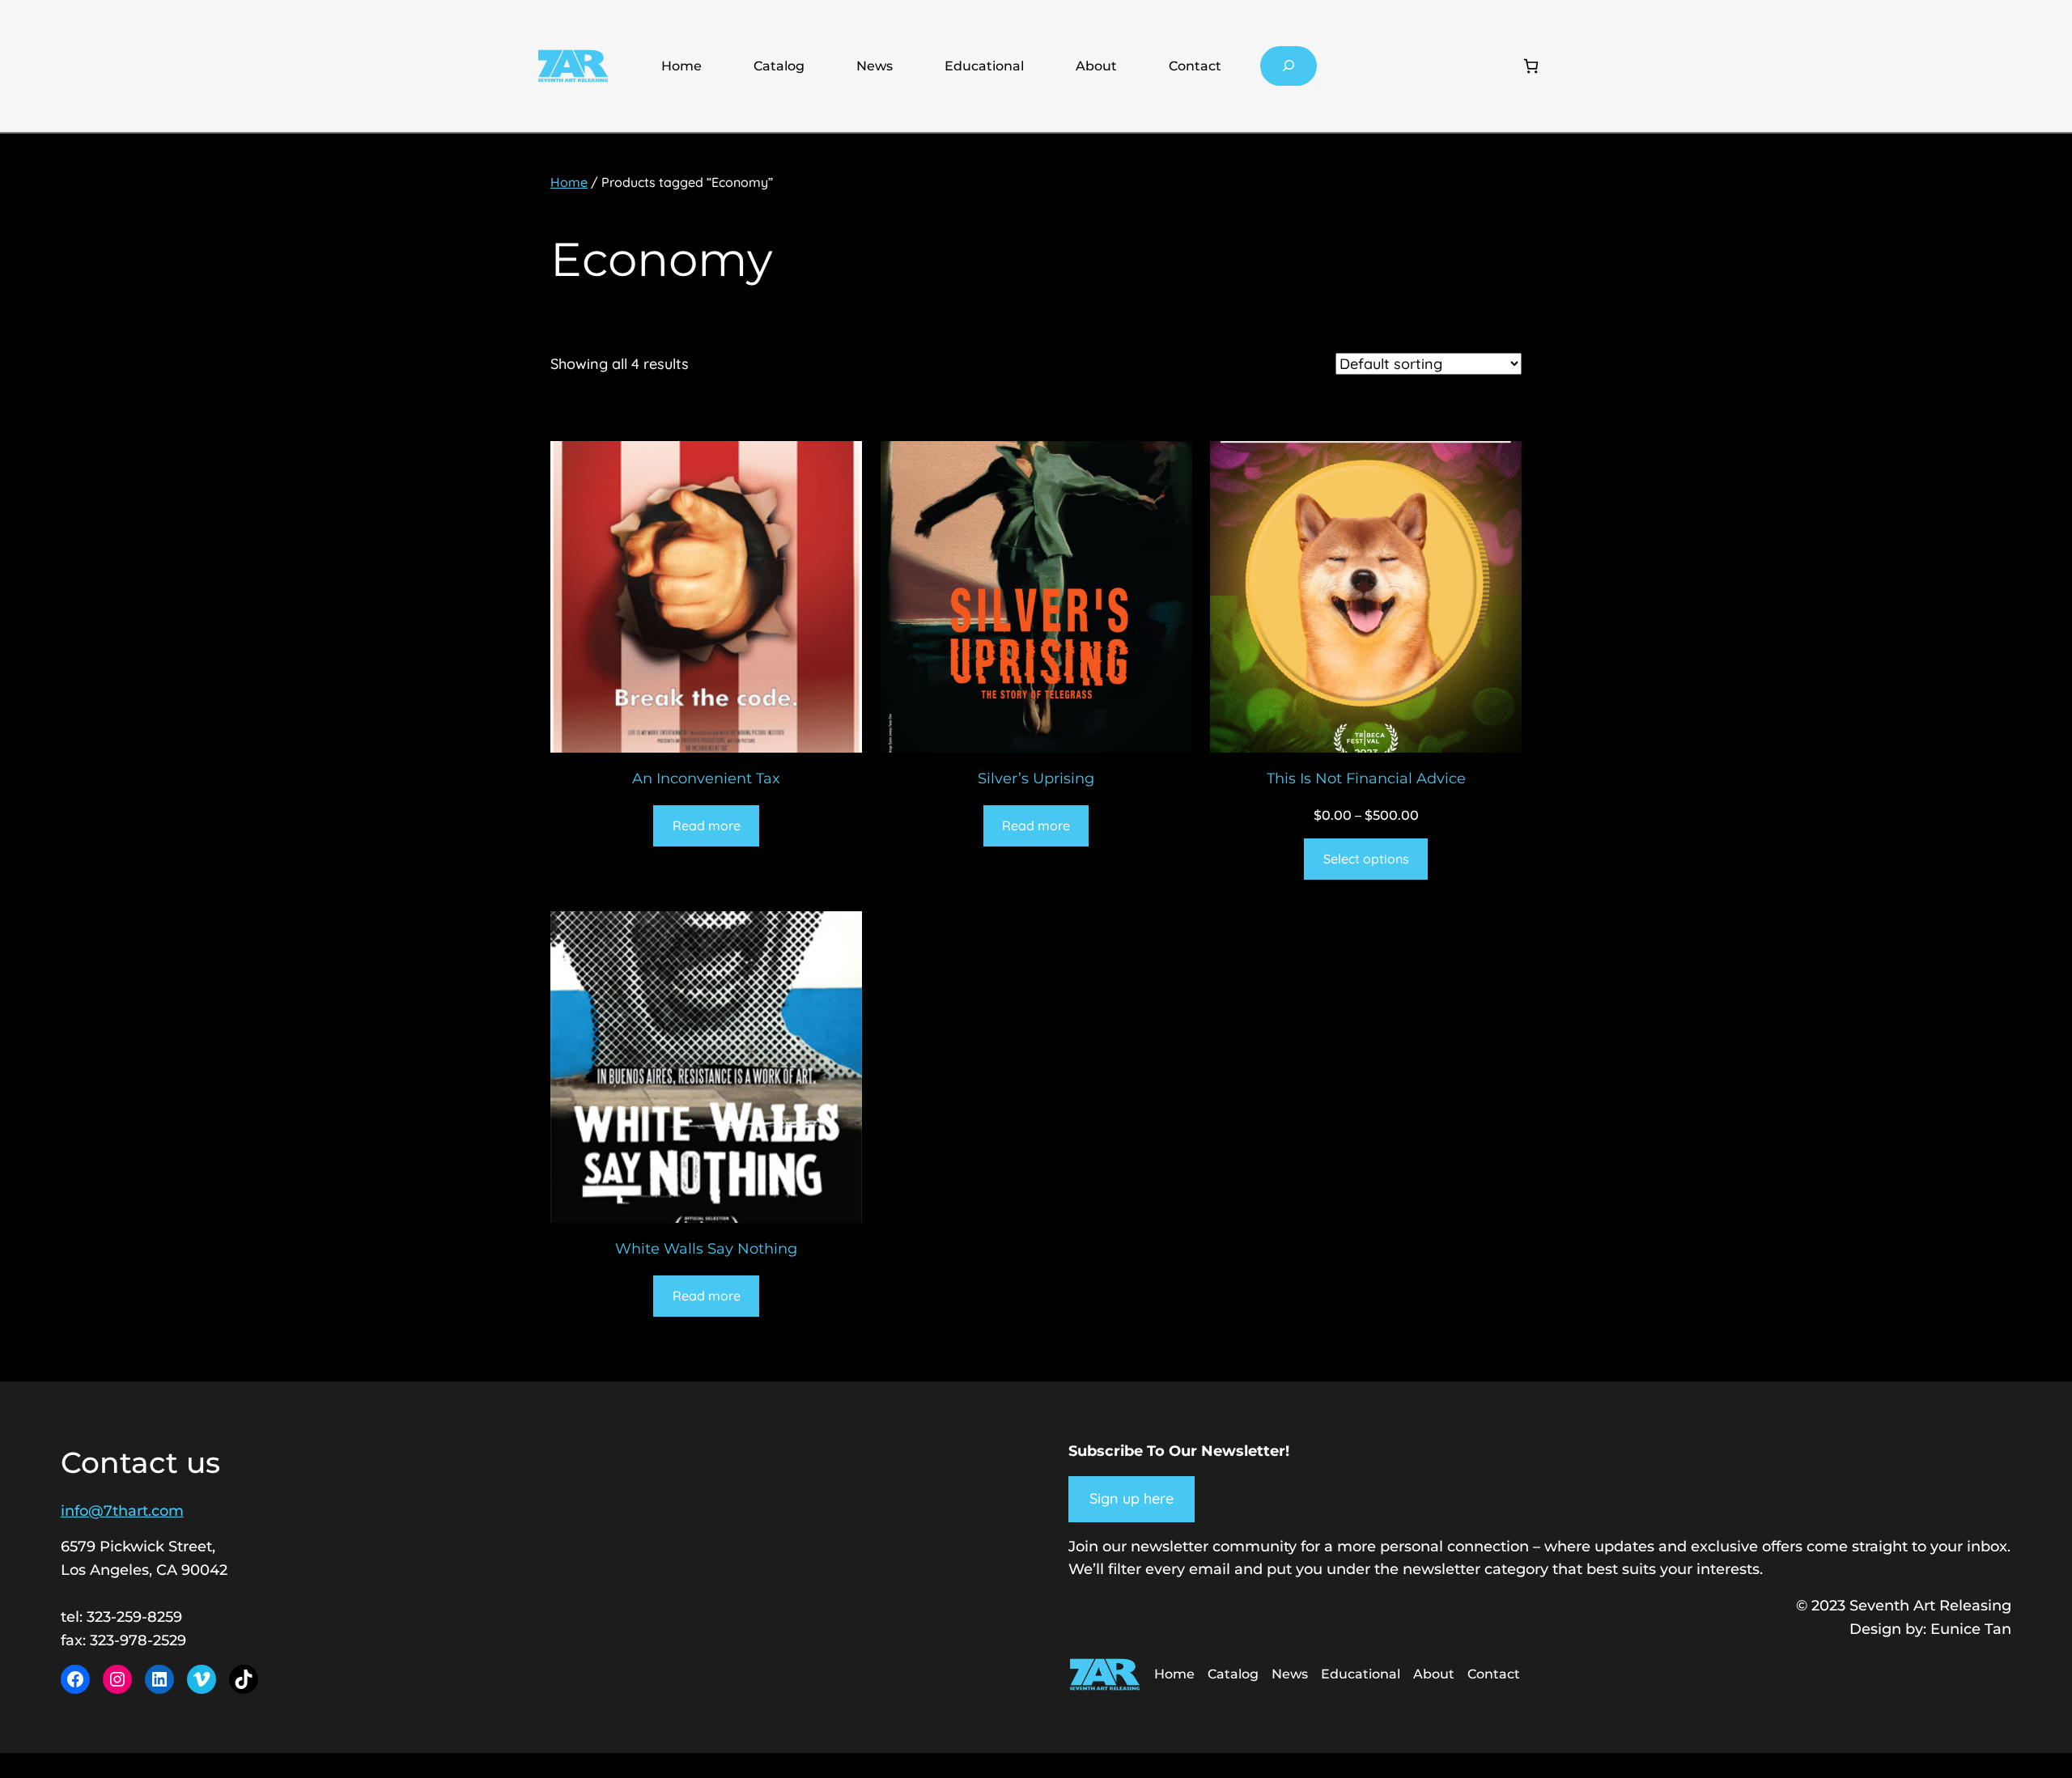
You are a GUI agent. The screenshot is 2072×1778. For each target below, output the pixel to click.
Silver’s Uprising (1036, 779)
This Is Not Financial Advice (1366, 779)
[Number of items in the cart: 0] (1531, 66)
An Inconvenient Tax (706, 779)
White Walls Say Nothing (706, 1249)
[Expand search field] (1289, 66)
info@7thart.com (122, 1511)
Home (681, 66)
